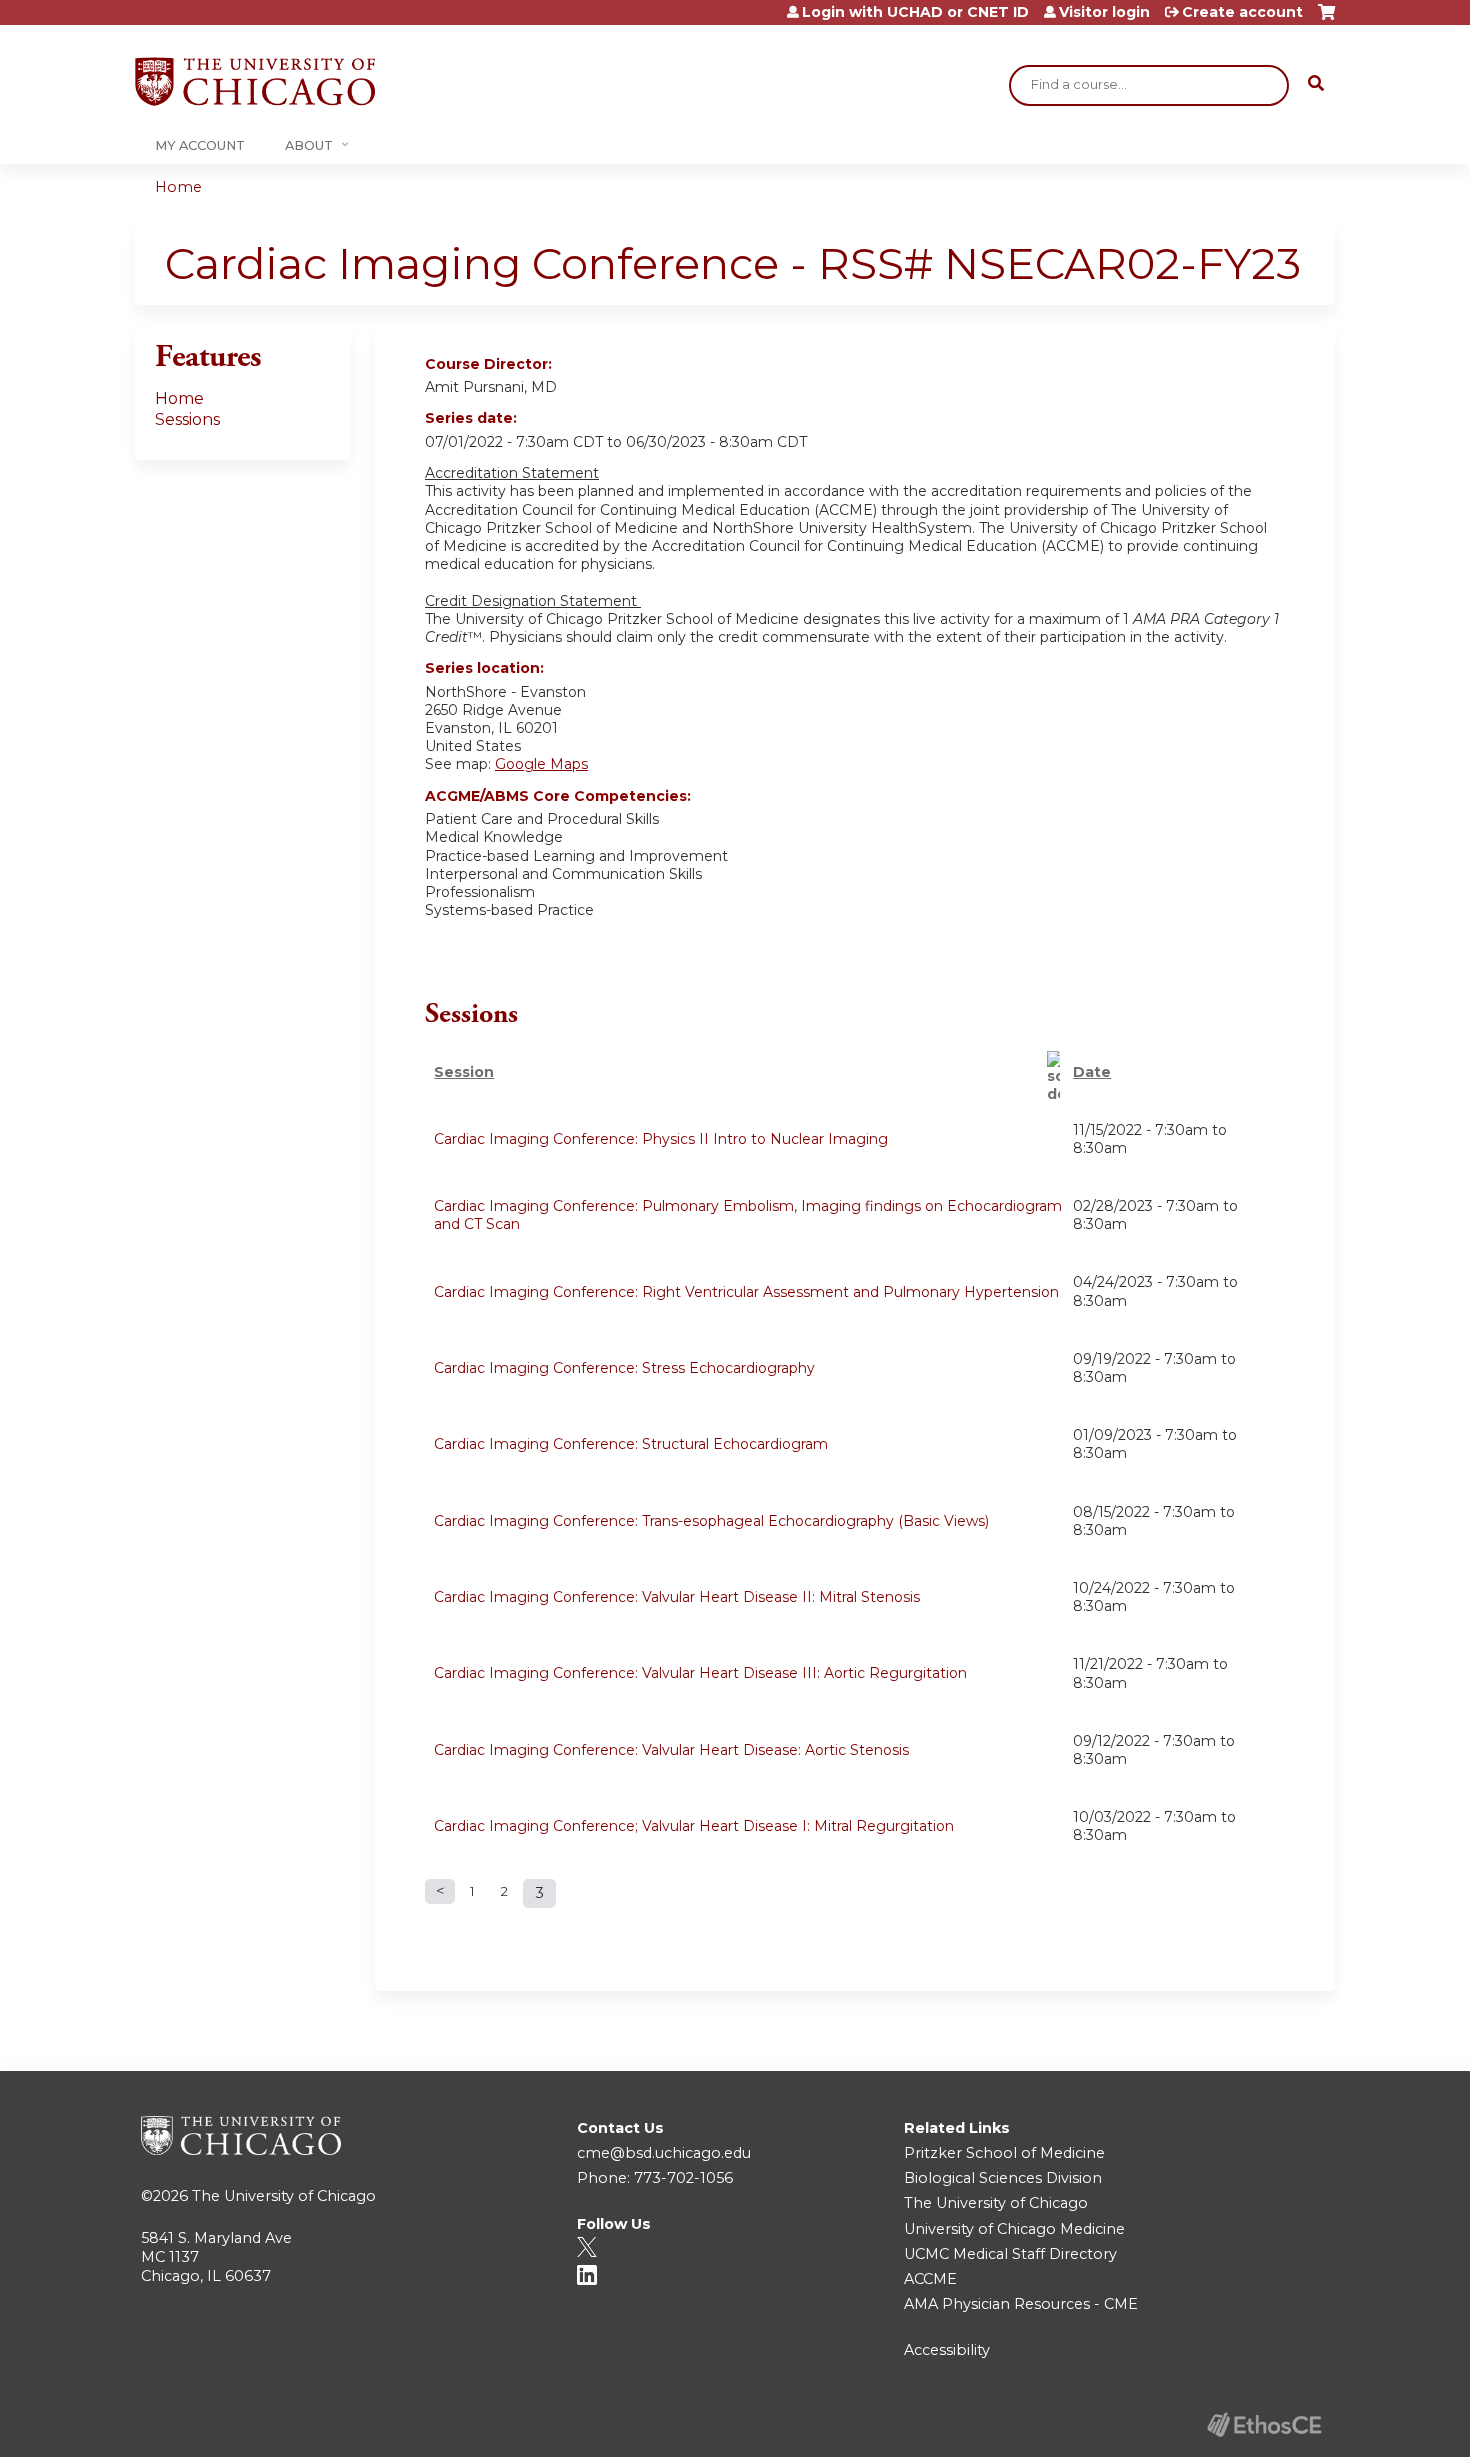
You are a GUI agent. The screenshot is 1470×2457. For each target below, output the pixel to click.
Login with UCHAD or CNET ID (915, 12)
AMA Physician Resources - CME (1021, 2304)
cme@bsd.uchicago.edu (664, 2153)
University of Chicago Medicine (1014, 2229)
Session (464, 1072)
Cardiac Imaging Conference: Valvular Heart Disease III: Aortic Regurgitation (700, 1673)
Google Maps (541, 764)
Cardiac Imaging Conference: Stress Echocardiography (624, 1368)
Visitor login (1104, 12)
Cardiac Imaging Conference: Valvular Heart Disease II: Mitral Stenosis (677, 1597)
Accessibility (947, 2350)
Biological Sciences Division (1003, 2178)
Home (178, 187)
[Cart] (1326, 19)
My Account (200, 145)
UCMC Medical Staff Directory (1010, 2254)
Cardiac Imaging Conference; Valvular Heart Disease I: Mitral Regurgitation (694, 1826)
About (309, 145)
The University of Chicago (284, 2196)
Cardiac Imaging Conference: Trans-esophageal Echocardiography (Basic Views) (711, 1521)
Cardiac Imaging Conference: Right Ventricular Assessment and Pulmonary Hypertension (746, 1292)
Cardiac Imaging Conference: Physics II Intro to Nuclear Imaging (661, 1139)
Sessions (187, 419)
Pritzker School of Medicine (1004, 2153)
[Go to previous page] (440, 1891)
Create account (1242, 12)
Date (1092, 1072)
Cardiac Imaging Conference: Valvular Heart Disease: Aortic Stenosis (671, 1750)
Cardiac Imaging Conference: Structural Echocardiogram (631, 1444)
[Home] (255, 81)
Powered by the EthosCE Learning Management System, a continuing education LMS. (1264, 2424)
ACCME (930, 2279)
